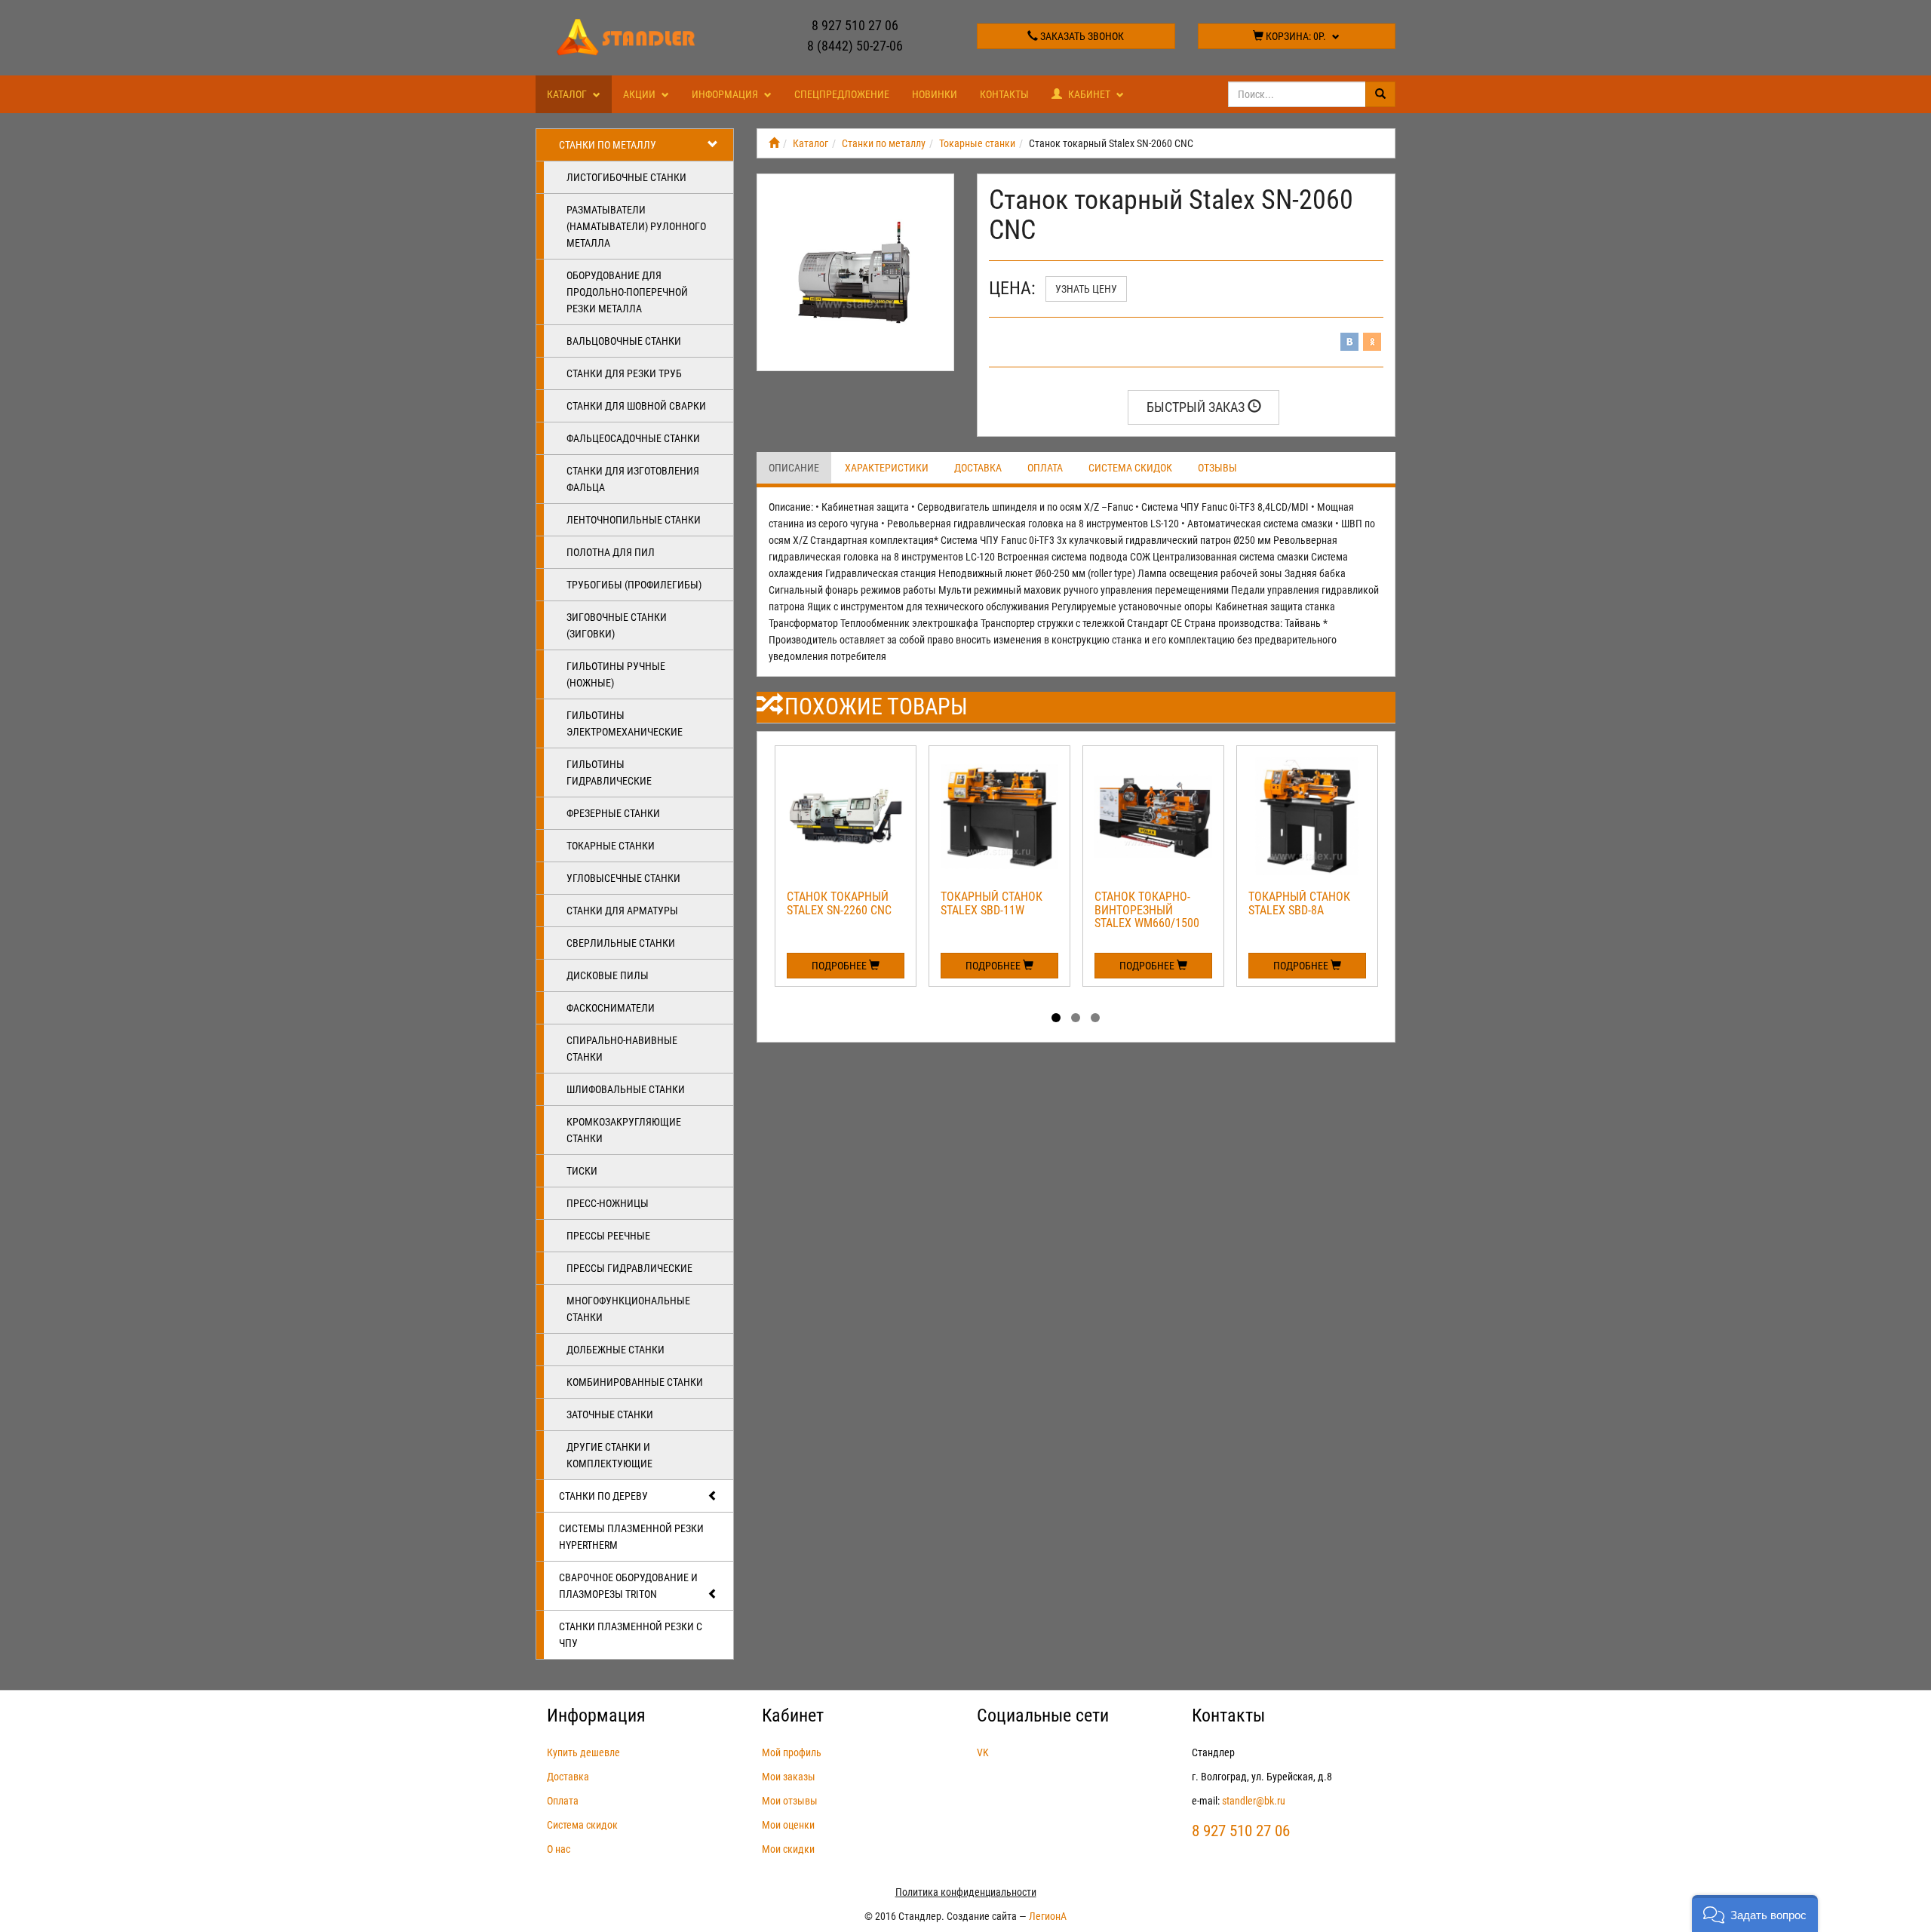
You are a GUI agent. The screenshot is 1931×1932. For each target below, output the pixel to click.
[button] (1755, 1914)
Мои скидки (788, 1849)
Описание (794, 468)
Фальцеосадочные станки (633, 438)
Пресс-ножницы (608, 1203)
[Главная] (774, 143)
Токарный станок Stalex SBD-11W (992, 903)
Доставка (978, 468)
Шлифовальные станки (626, 1089)
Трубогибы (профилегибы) (634, 585)
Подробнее (840, 966)
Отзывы (1217, 468)
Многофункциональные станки (628, 1309)
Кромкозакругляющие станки (624, 1130)
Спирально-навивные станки (622, 1049)
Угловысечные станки (623, 878)
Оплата (1045, 468)
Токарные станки (611, 846)
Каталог (568, 94)
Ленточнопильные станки (634, 520)
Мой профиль (792, 1752)
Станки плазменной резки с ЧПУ (631, 1635)
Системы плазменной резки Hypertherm (631, 1537)
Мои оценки (788, 1825)
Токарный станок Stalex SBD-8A (1299, 903)
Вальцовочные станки (624, 341)
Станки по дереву (603, 1496)
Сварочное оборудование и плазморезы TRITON (628, 1586)
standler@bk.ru (1254, 1801)
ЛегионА (1048, 1916)
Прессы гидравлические (629, 1268)
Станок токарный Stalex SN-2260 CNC (839, 903)
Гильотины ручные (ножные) (616, 674)
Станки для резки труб (624, 373)
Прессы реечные (608, 1236)
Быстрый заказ (1197, 407)
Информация (726, 94)
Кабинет (1089, 94)
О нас (559, 1849)
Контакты (1004, 94)
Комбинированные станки (635, 1382)
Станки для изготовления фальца (633, 479)
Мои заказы (789, 1777)
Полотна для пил (611, 552)
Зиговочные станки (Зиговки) (617, 625)
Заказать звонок (1081, 36)
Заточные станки (610, 1414)
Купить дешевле (583, 1752)
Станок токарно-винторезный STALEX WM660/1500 (1147, 910)
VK (983, 1752)
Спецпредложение (842, 94)
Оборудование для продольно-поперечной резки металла (627, 292)
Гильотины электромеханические (625, 723)
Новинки (935, 94)
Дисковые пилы (608, 975)
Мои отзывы (790, 1801)
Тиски (582, 1171)
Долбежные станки (616, 1350)
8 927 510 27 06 (855, 25)
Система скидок (1130, 468)
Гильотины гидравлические (609, 772)
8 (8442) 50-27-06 (855, 46)
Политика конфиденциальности (966, 1892)
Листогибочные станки (626, 177)
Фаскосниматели (611, 1008)
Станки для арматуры (622, 911)
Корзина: (1295, 36)
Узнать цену (1086, 289)
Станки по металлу (608, 145)
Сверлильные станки (621, 943)
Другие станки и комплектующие (609, 1455)
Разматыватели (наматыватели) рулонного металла (636, 226)
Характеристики (887, 468)
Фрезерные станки (613, 813)
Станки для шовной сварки (636, 406)
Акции (640, 94)
